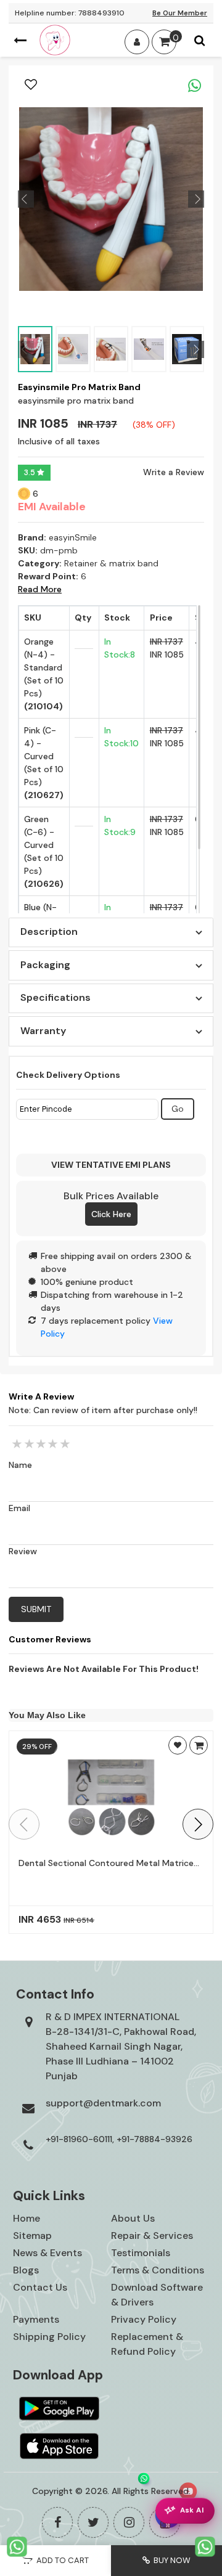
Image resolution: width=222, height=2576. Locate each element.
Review (23, 1551)
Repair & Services (152, 2236)
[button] (198, 1824)
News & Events (47, 2253)
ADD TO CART (61, 2560)
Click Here (111, 1214)
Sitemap (32, 2236)
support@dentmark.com (103, 2103)
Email (19, 1508)
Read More (40, 589)
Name (20, 1465)
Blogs (26, 2270)
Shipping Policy (49, 2337)
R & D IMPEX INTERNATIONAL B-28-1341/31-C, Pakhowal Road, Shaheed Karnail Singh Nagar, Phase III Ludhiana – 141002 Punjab (121, 2046)
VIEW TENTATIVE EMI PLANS (111, 1165)
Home (27, 2218)
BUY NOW (170, 2560)
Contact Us (40, 2287)
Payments (36, 2319)
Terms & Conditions (158, 2270)
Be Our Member (180, 13)
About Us (133, 2218)
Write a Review (174, 472)
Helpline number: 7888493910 (70, 13)
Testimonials (141, 2253)
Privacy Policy (144, 2319)
